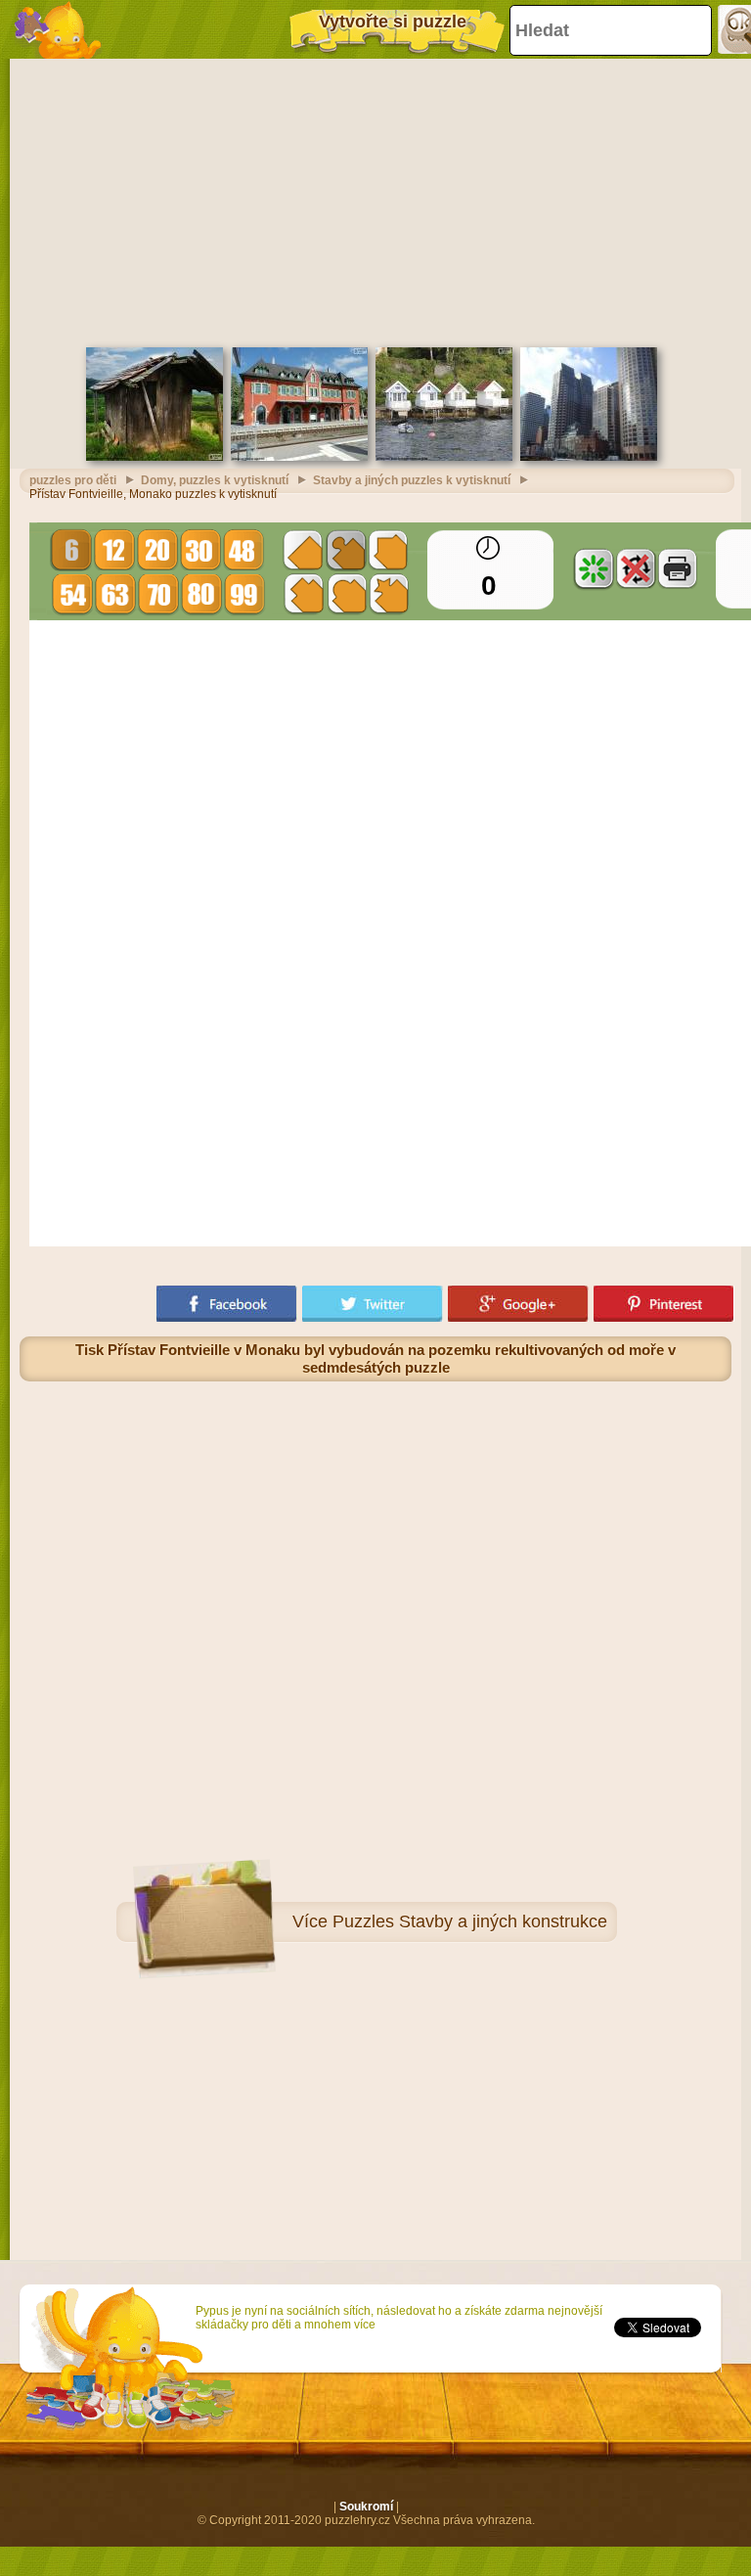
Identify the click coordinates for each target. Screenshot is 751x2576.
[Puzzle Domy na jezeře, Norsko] (444, 457)
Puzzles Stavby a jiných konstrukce (470, 1921)
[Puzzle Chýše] (155, 457)
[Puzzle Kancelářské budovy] (589, 457)
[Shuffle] (594, 568)
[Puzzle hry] (59, 29)
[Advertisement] (375, 201)
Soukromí (366, 2507)
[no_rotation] (636, 568)
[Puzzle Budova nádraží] (299, 457)
